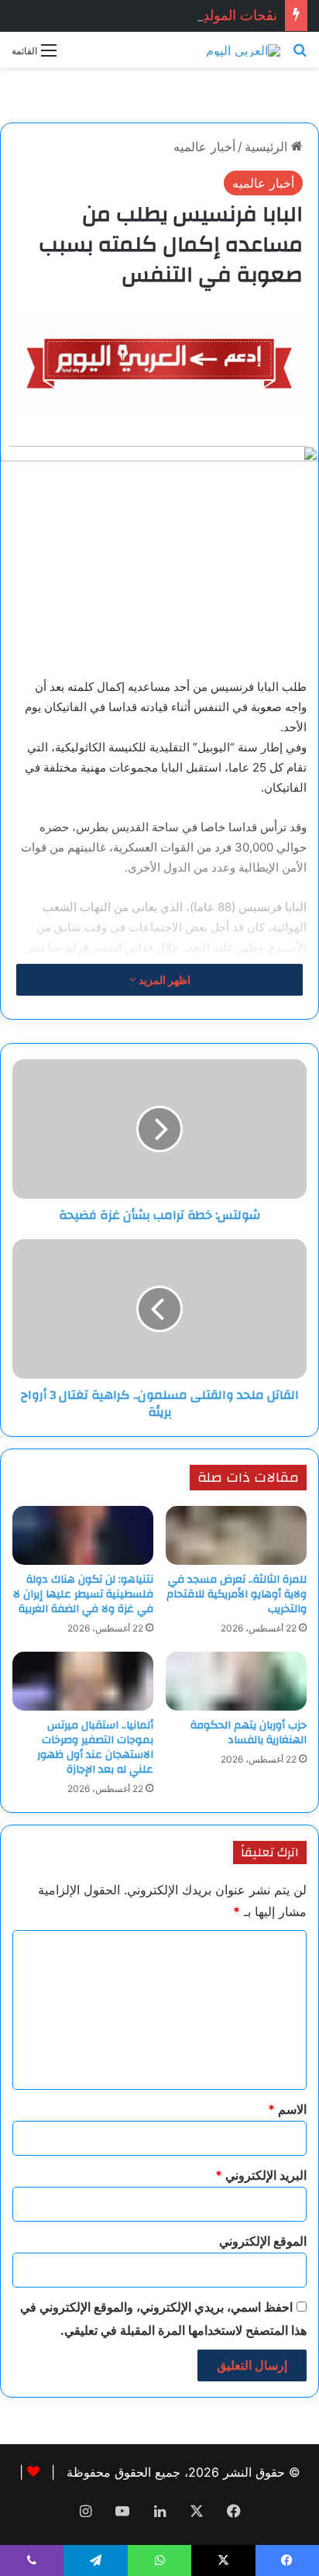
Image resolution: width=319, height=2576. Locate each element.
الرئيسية (268, 147)
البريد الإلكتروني (261, 2175)
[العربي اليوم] (243, 50)
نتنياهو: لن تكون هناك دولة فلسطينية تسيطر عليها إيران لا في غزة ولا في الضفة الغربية (83, 1594)
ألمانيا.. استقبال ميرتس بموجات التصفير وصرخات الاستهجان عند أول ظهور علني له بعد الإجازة (95, 1747)
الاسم (287, 2109)
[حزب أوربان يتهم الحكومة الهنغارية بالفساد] (236, 1681)
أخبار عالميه (204, 147)
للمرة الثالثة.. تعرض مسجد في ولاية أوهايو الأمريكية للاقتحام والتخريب (237, 1594)
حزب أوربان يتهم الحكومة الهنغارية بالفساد (249, 1733)
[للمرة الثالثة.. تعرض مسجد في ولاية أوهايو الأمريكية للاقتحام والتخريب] (236, 1535)
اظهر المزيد (163, 980)
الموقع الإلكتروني (263, 2241)
